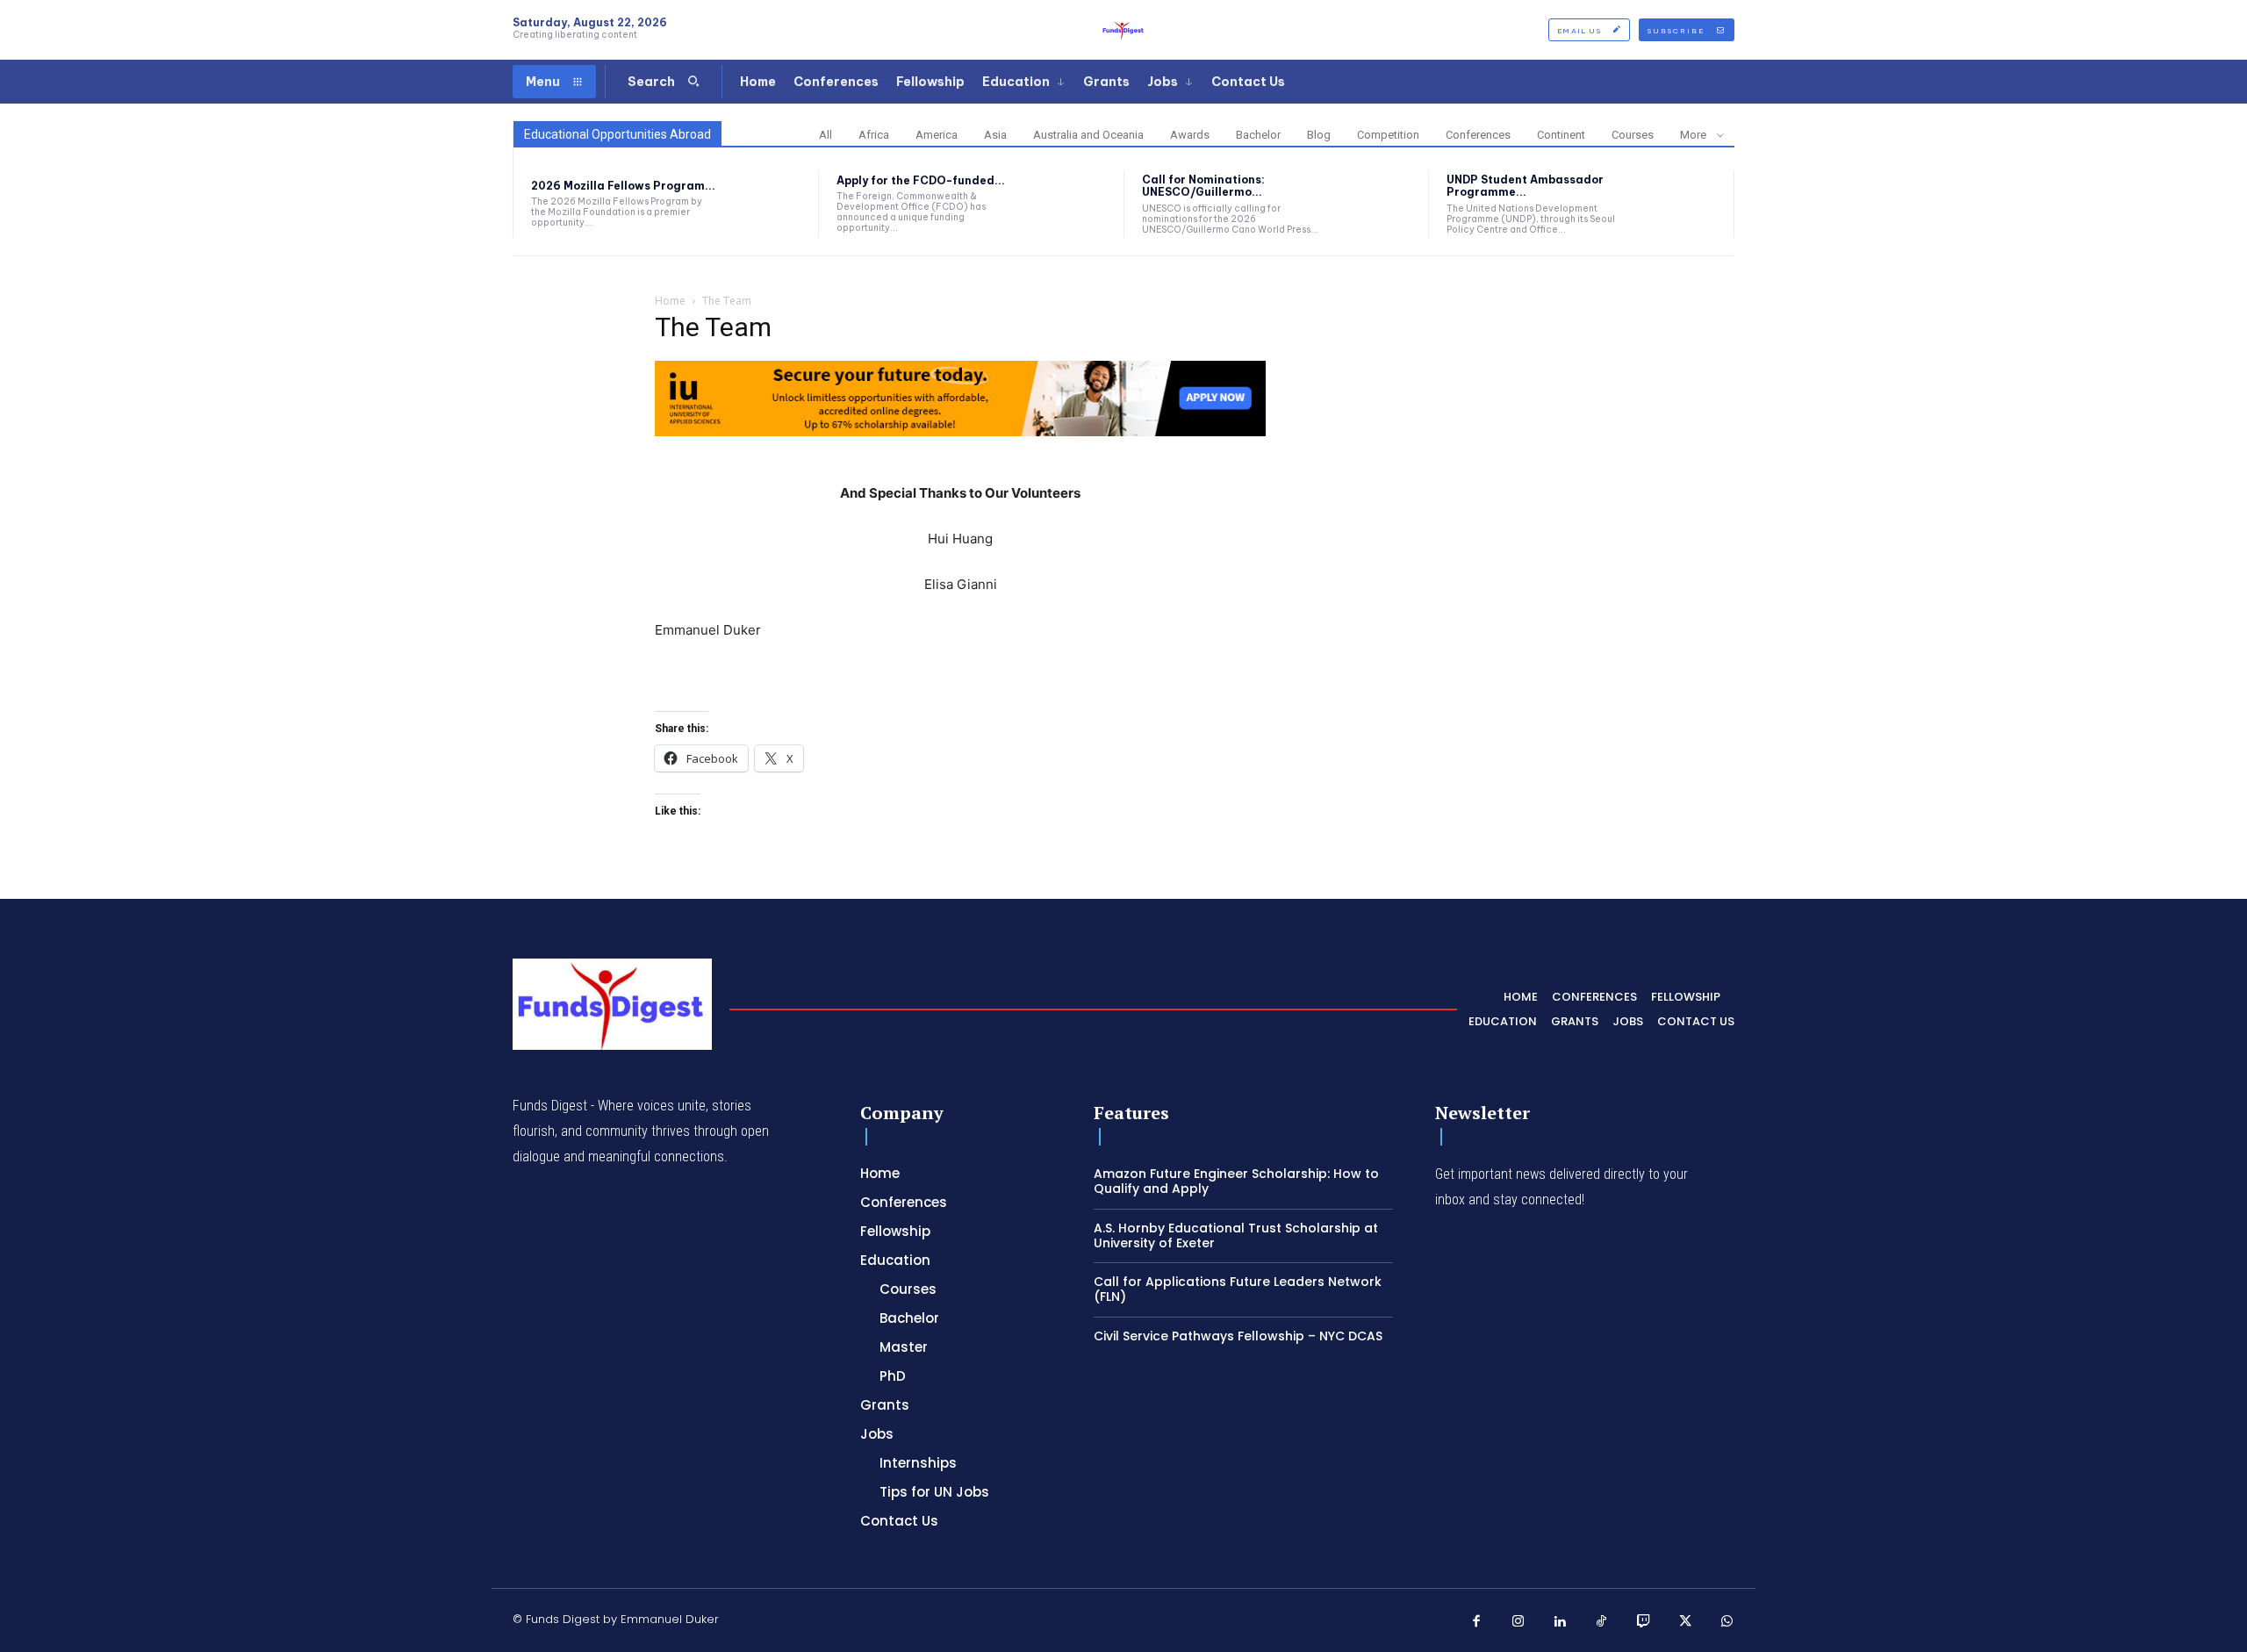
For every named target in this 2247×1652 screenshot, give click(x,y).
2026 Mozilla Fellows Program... (623, 186)
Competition (1388, 135)
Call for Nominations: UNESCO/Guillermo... (1203, 186)
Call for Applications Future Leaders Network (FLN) (1238, 1289)
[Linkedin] (1561, 1622)
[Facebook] (1477, 1622)
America (937, 135)
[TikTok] (1602, 1622)
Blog (1319, 135)
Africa (874, 135)
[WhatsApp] (1727, 1622)
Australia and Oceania (1088, 135)
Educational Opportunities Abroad (617, 134)
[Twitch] (1644, 1622)
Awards (1190, 135)
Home (670, 301)
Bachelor (1258, 135)
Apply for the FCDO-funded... (921, 180)
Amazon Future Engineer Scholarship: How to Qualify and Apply (1236, 1181)
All (826, 135)
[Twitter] (1685, 1622)
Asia (995, 135)
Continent (1561, 135)
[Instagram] (1518, 1622)
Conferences (1478, 135)
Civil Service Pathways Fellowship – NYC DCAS (1238, 1336)
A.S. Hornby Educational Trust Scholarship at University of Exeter (1236, 1235)
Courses (1633, 135)
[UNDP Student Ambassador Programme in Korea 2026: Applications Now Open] (1682, 204)
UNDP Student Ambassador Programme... (1525, 186)
